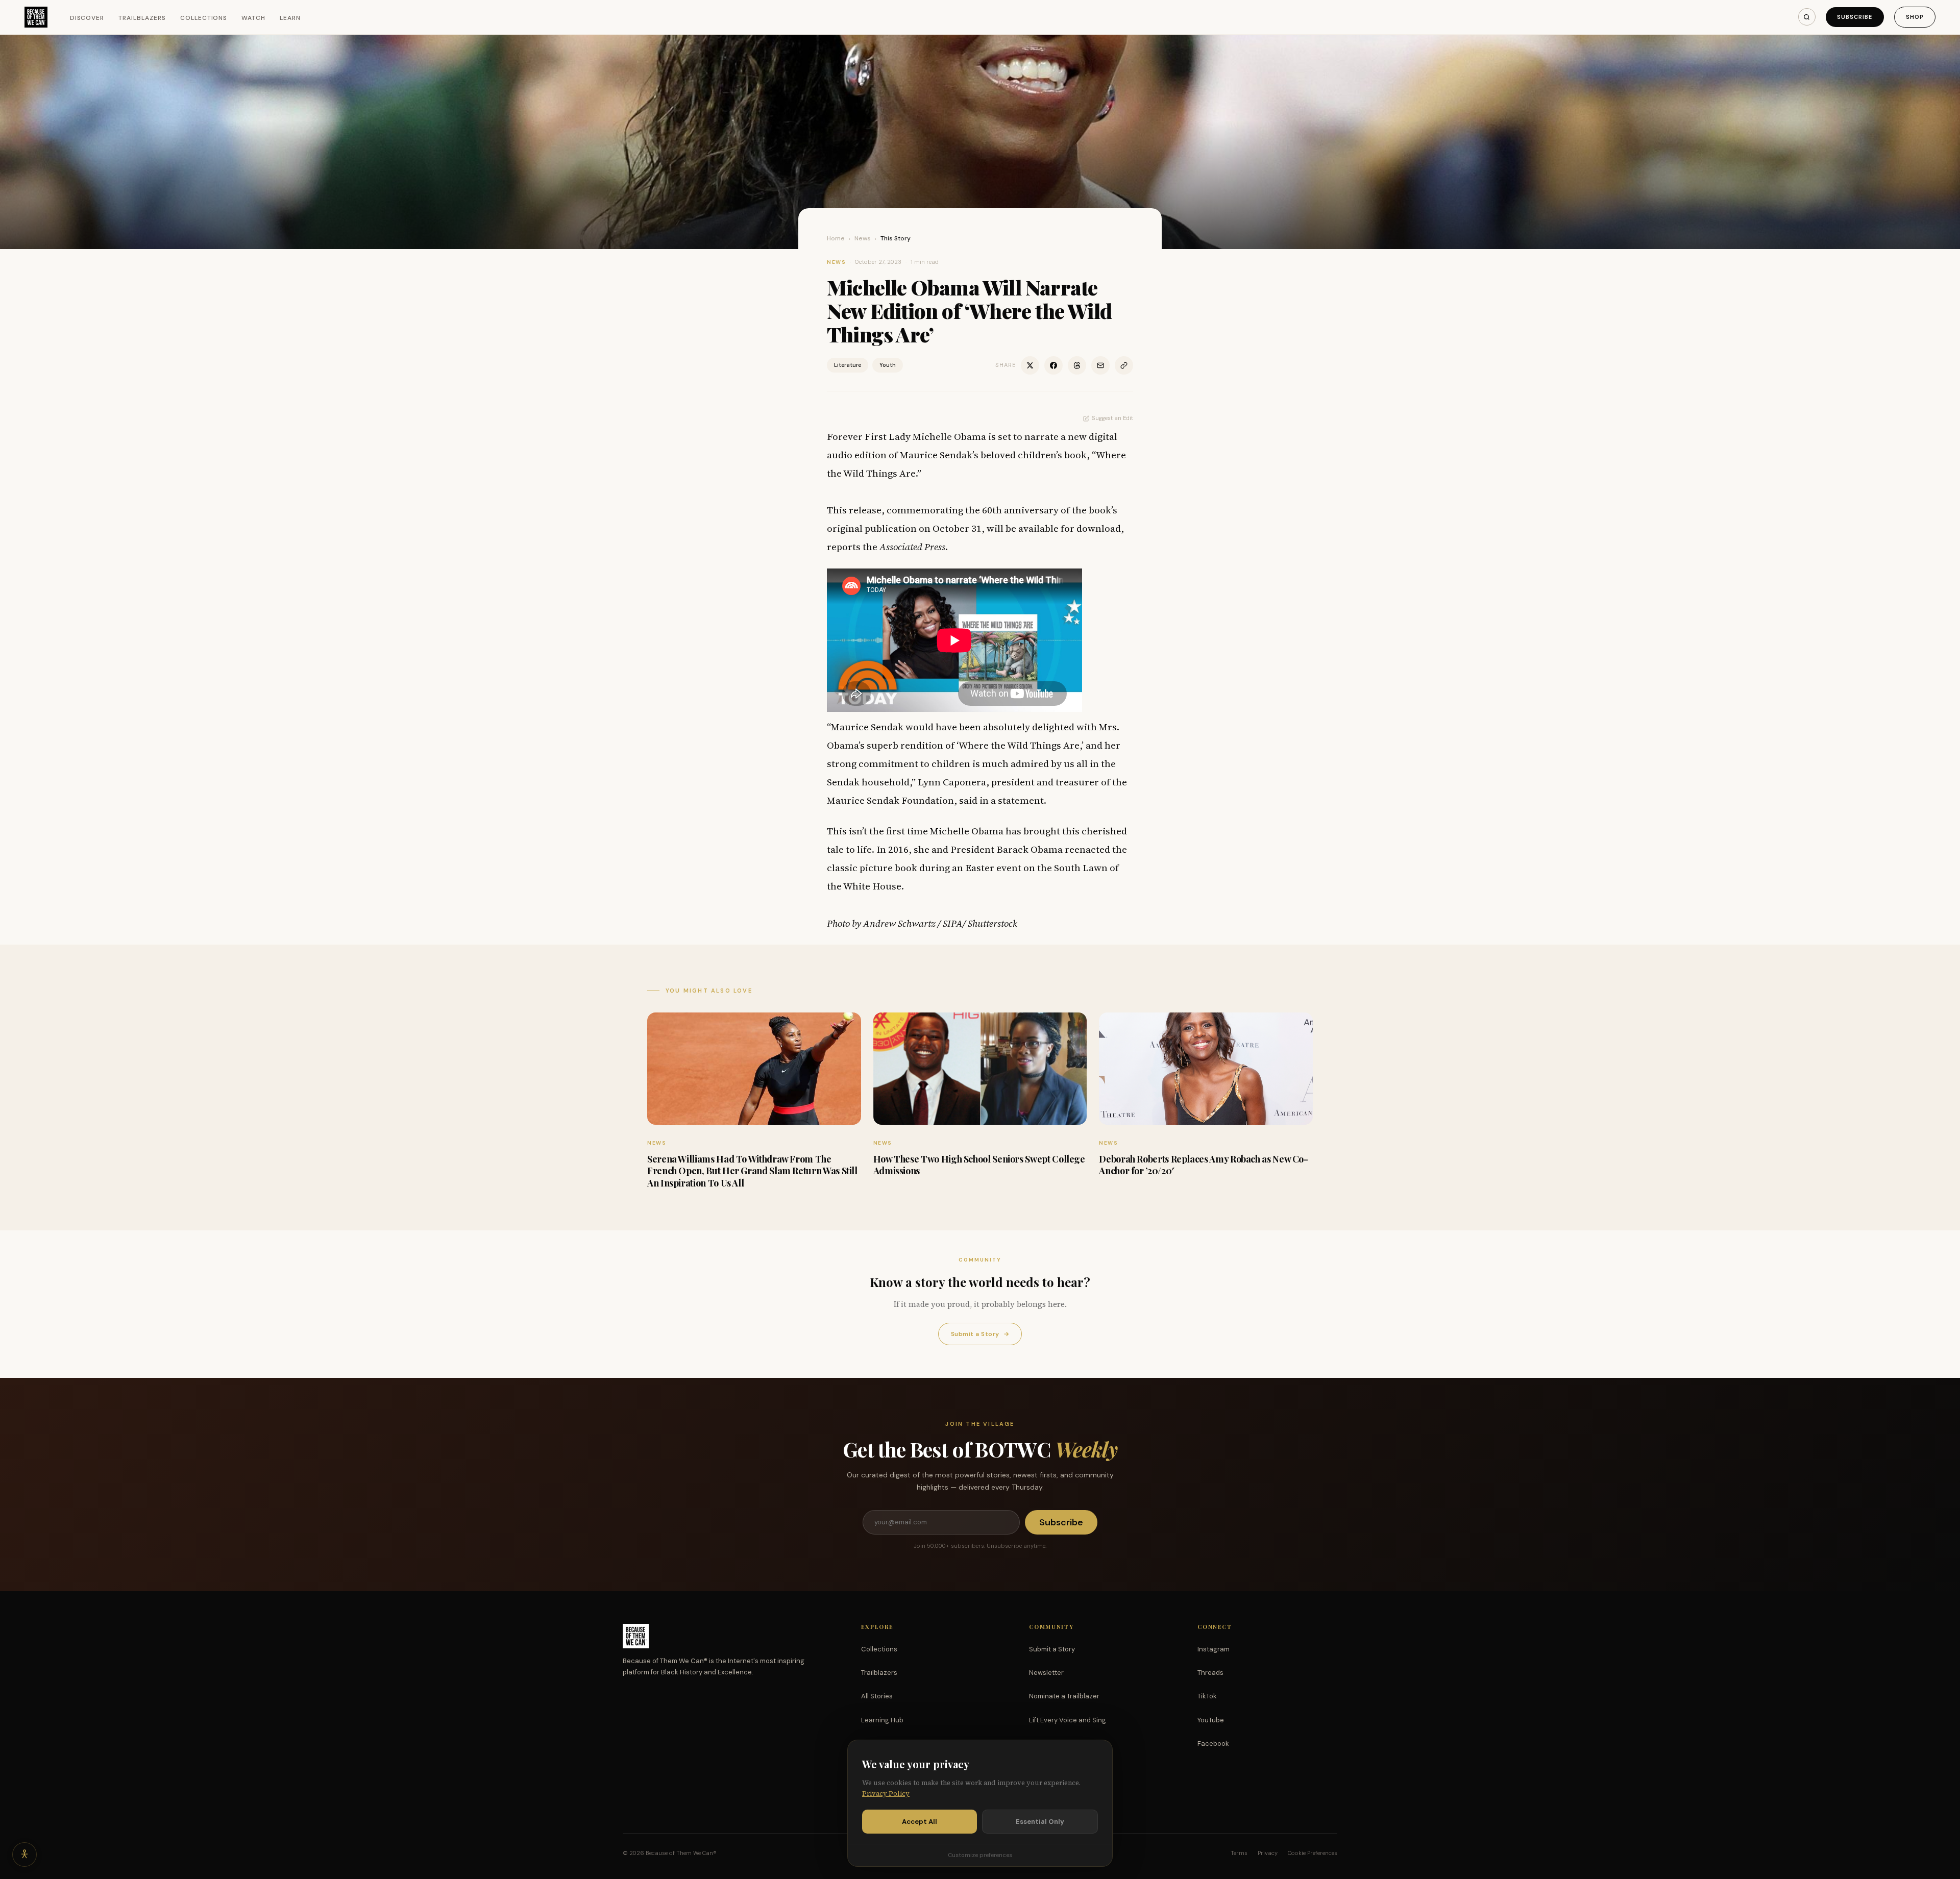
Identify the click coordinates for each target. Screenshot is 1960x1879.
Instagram (1214, 1649)
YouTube (1211, 1720)
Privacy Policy (886, 1794)
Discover (87, 18)
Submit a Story (980, 1334)
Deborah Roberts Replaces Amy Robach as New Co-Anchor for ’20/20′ (1203, 1165)
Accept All (920, 1822)
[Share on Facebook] (1053, 365)
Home (836, 238)
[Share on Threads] (1077, 365)
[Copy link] (1124, 365)
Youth (888, 365)
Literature (848, 365)
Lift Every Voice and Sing (1068, 1720)
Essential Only (1040, 1822)
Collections (204, 18)
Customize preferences (980, 1855)
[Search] (1807, 17)
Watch (253, 18)
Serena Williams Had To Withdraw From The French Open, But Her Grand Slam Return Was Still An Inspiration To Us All (752, 1171)
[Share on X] (1030, 365)
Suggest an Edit (1112, 418)
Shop (1915, 17)
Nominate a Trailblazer (1064, 1696)
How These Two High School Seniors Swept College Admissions (979, 1165)
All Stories (877, 1696)
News (863, 238)
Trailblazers (142, 18)
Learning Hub (882, 1720)
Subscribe (1855, 17)
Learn (290, 18)
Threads (1210, 1673)
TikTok (1207, 1696)
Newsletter (1046, 1673)
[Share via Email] (1100, 365)
